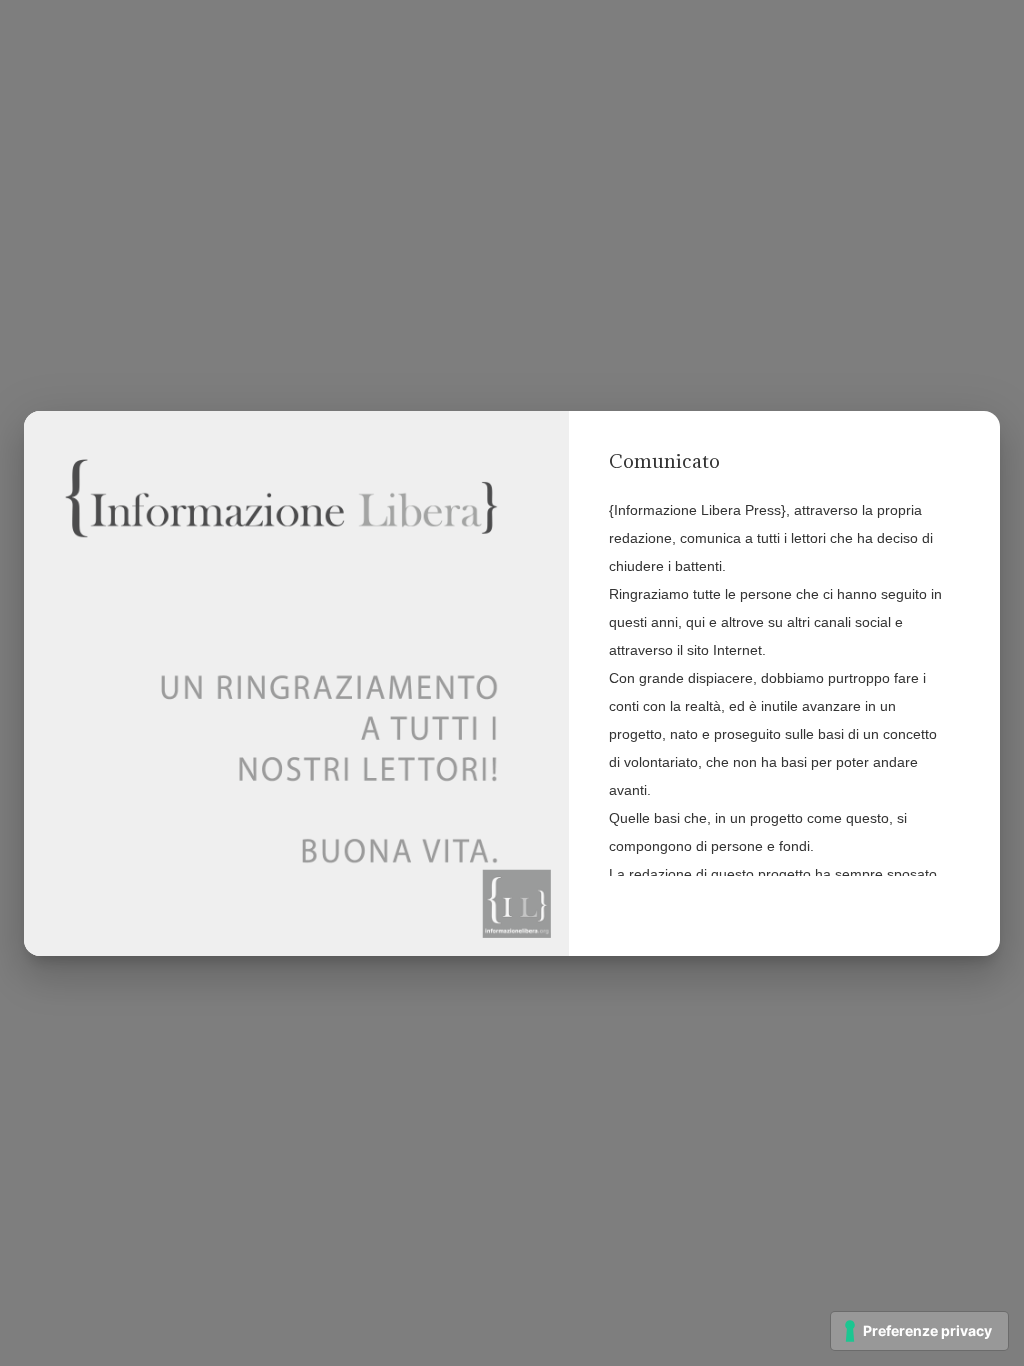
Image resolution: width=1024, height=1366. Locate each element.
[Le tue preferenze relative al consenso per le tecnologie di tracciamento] (919, 1331)
